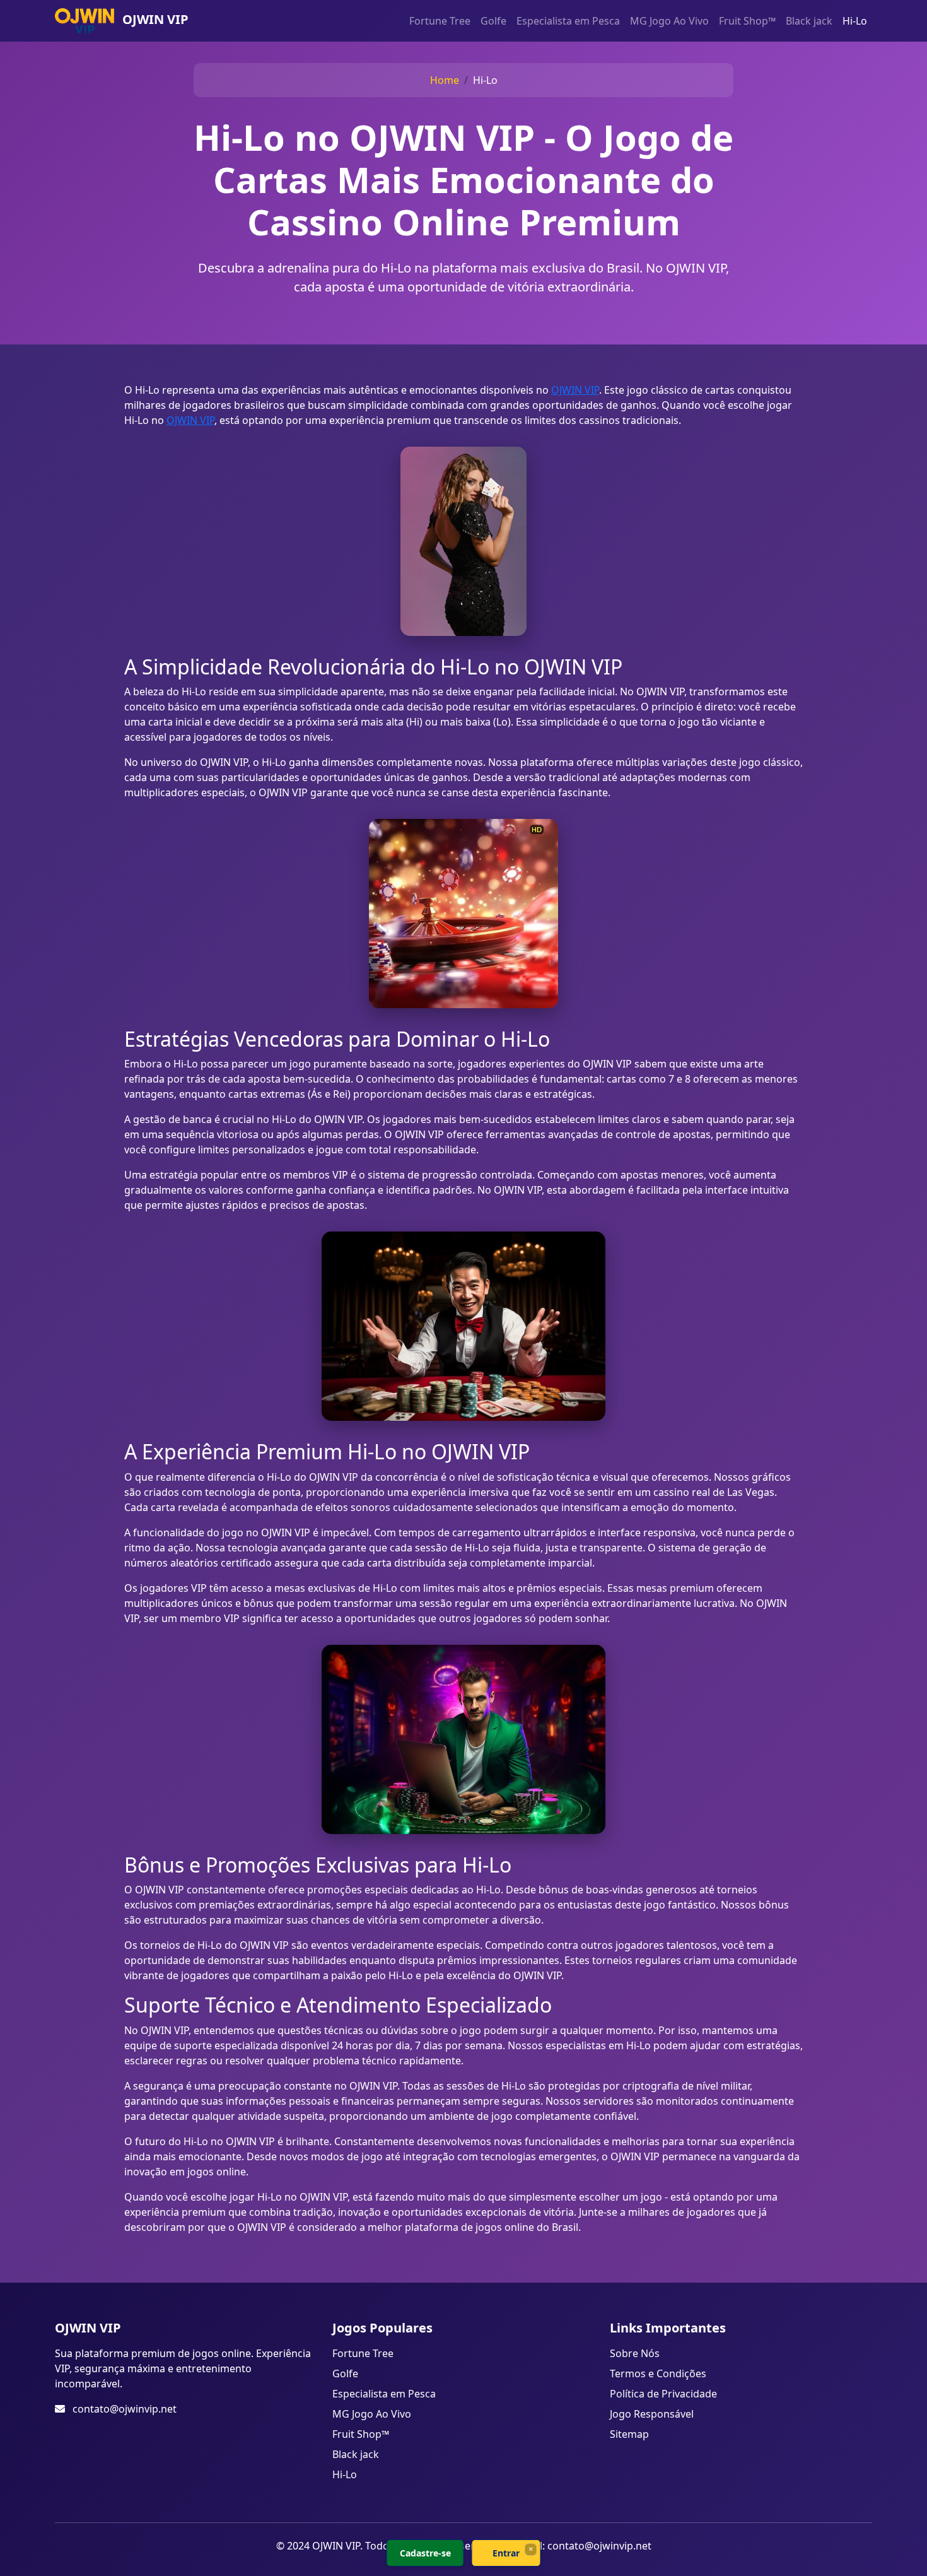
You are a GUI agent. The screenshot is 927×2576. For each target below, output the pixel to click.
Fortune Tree (440, 21)
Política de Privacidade (663, 2394)
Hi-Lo (855, 21)
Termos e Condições (658, 2373)
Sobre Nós (635, 2353)
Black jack (809, 21)
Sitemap (629, 2434)
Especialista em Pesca (568, 21)
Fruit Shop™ (747, 21)
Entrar (506, 2553)
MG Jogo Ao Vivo (669, 21)
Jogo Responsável (652, 2414)
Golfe (493, 21)
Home (445, 80)
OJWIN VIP (575, 390)
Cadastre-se (425, 2553)
